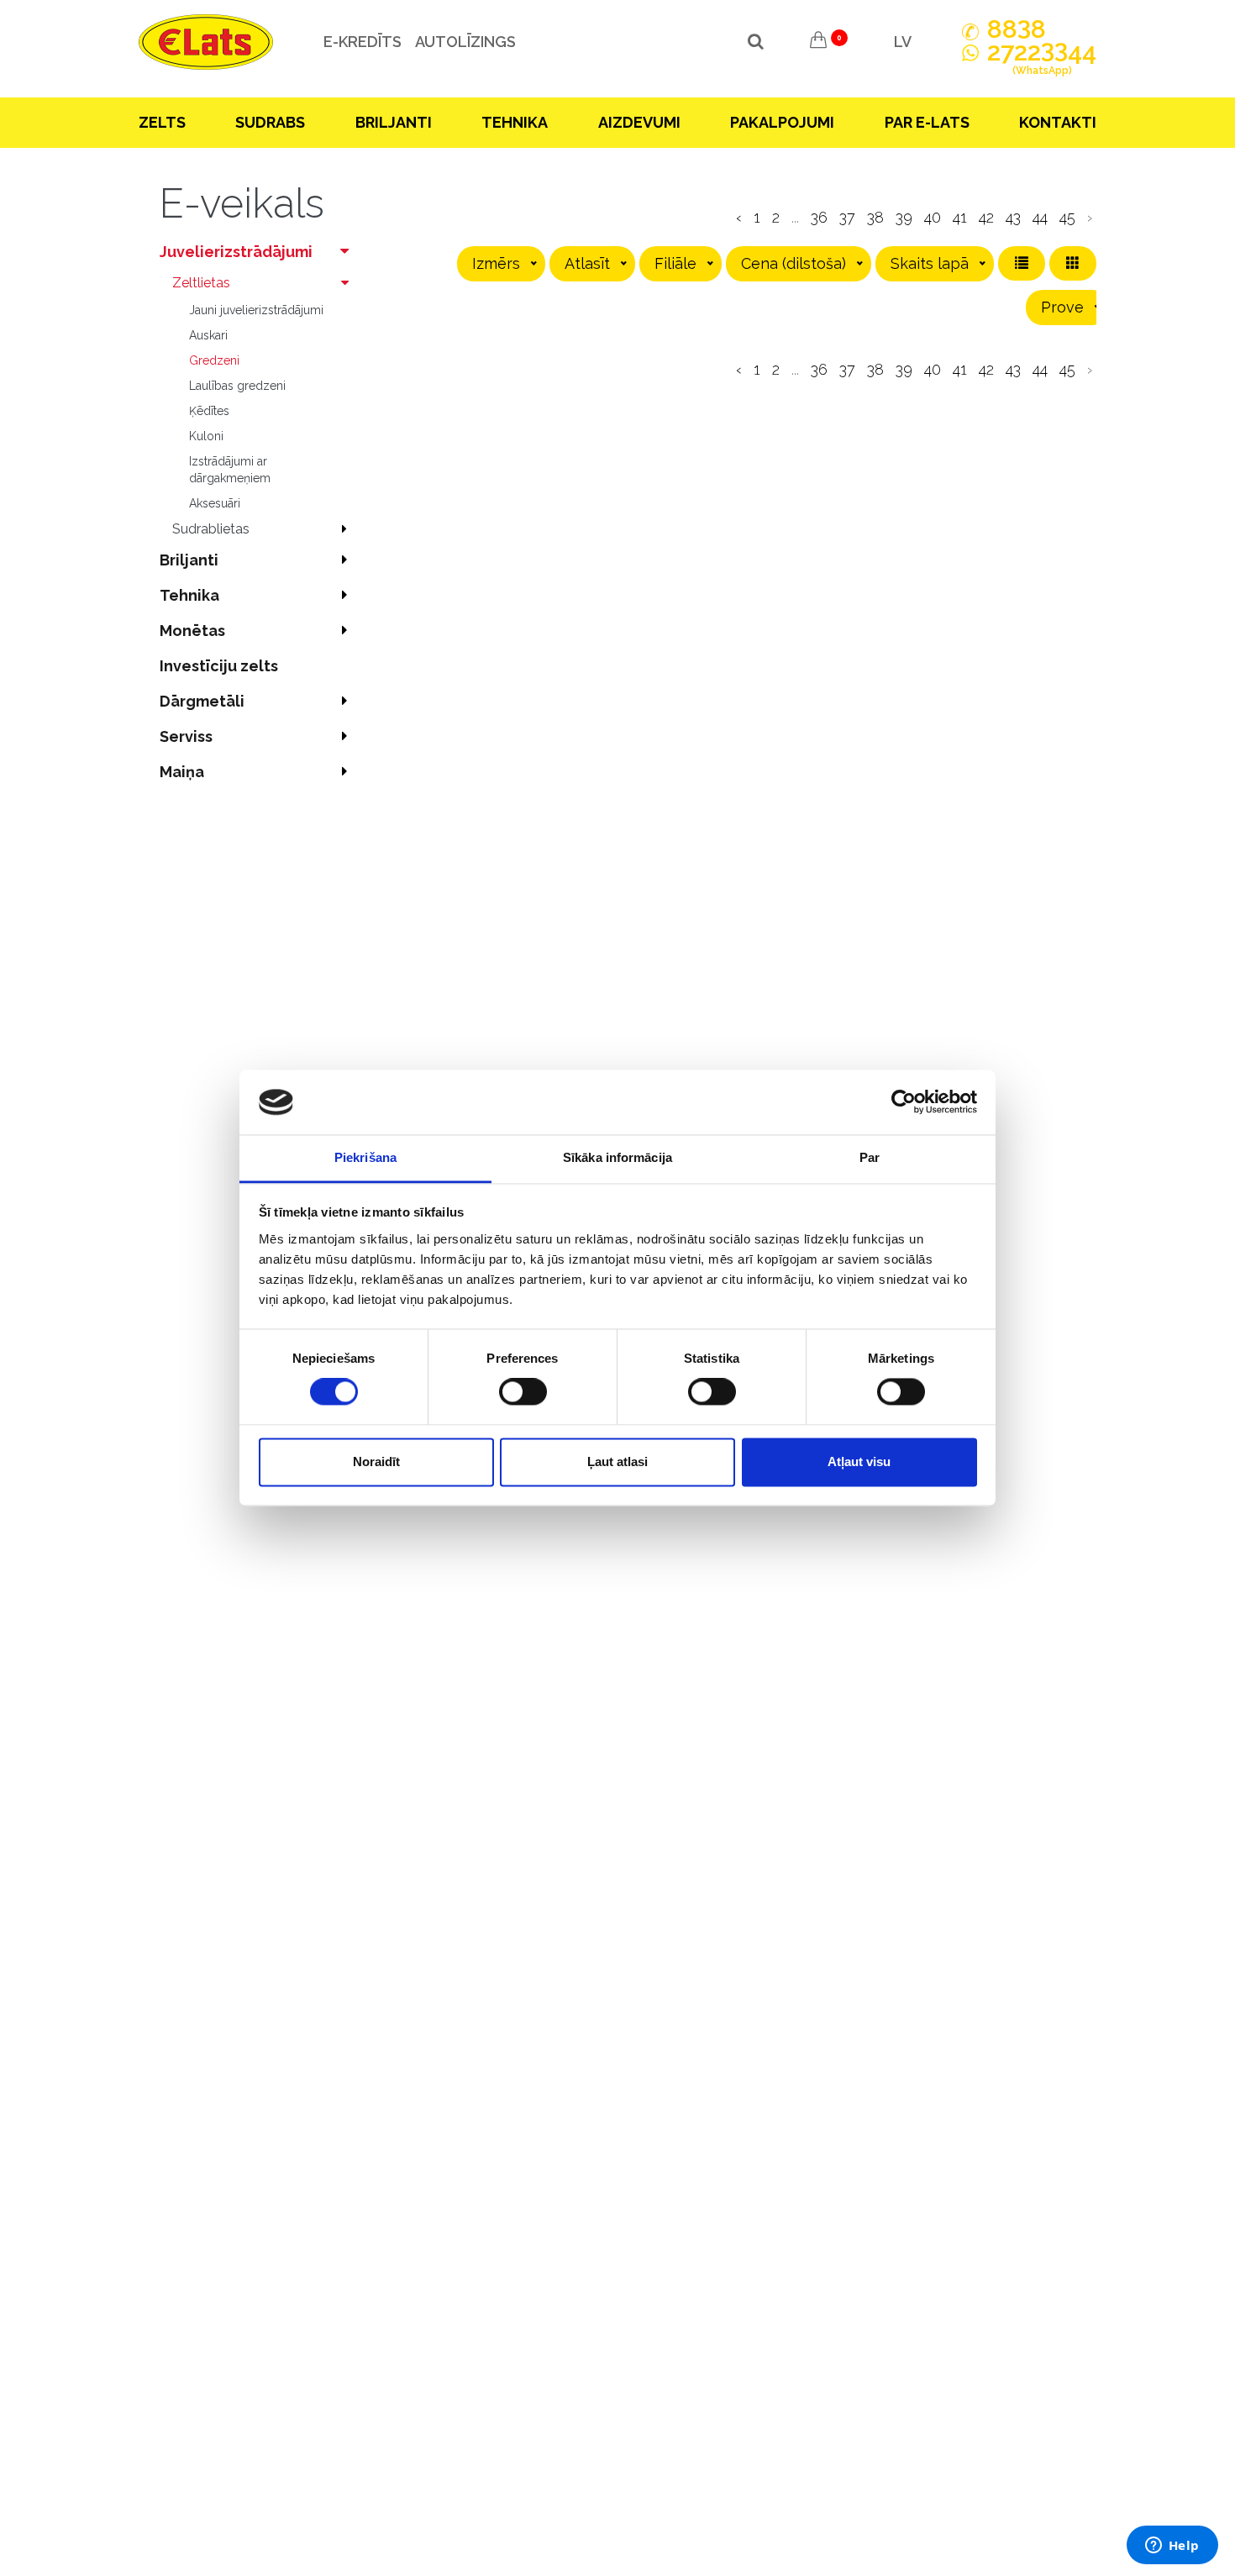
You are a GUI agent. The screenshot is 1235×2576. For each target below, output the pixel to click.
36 (819, 217)
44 (1040, 217)
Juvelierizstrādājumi (236, 252)
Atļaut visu (859, 1461)
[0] (818, 42)
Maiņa (182, 772)
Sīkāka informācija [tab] (617, 1157)
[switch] (523, 1392)
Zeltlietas (201, 283)
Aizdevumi (639, 122)
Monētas (192, 631)
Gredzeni (214, 360)
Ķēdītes (209, 411)
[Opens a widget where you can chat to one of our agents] (1172, 2547)
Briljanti (394, 122)
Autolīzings (465, 42)
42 (986, 217)
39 (904, 217)
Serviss (186, 736)
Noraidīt (376, 1461)
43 (1013, 217)
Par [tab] (870, 1157)
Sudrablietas (211, 529)
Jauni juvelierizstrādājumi (256, 310)
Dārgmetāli (202, 701)
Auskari (208, 335)
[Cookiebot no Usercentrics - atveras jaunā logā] (904, 1102)
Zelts (162, 122)
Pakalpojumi (782, 122)
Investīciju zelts (219, 666)
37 (847, 217)
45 (1067, 217)
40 (933, 217)
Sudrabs (270, 122)
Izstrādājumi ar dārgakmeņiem (230, 470)
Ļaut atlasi (617, 1461)
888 (1017, 29)
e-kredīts (363, 42)
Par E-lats (927, 122)
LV (903, 42)
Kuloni (206, 436)
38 (875, 217)
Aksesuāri (215, 503)
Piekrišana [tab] (365, 1157)
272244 (1042, 59)
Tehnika (515, 122)
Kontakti (1058, 122)
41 (960, 217)
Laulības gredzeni (237, 386)
